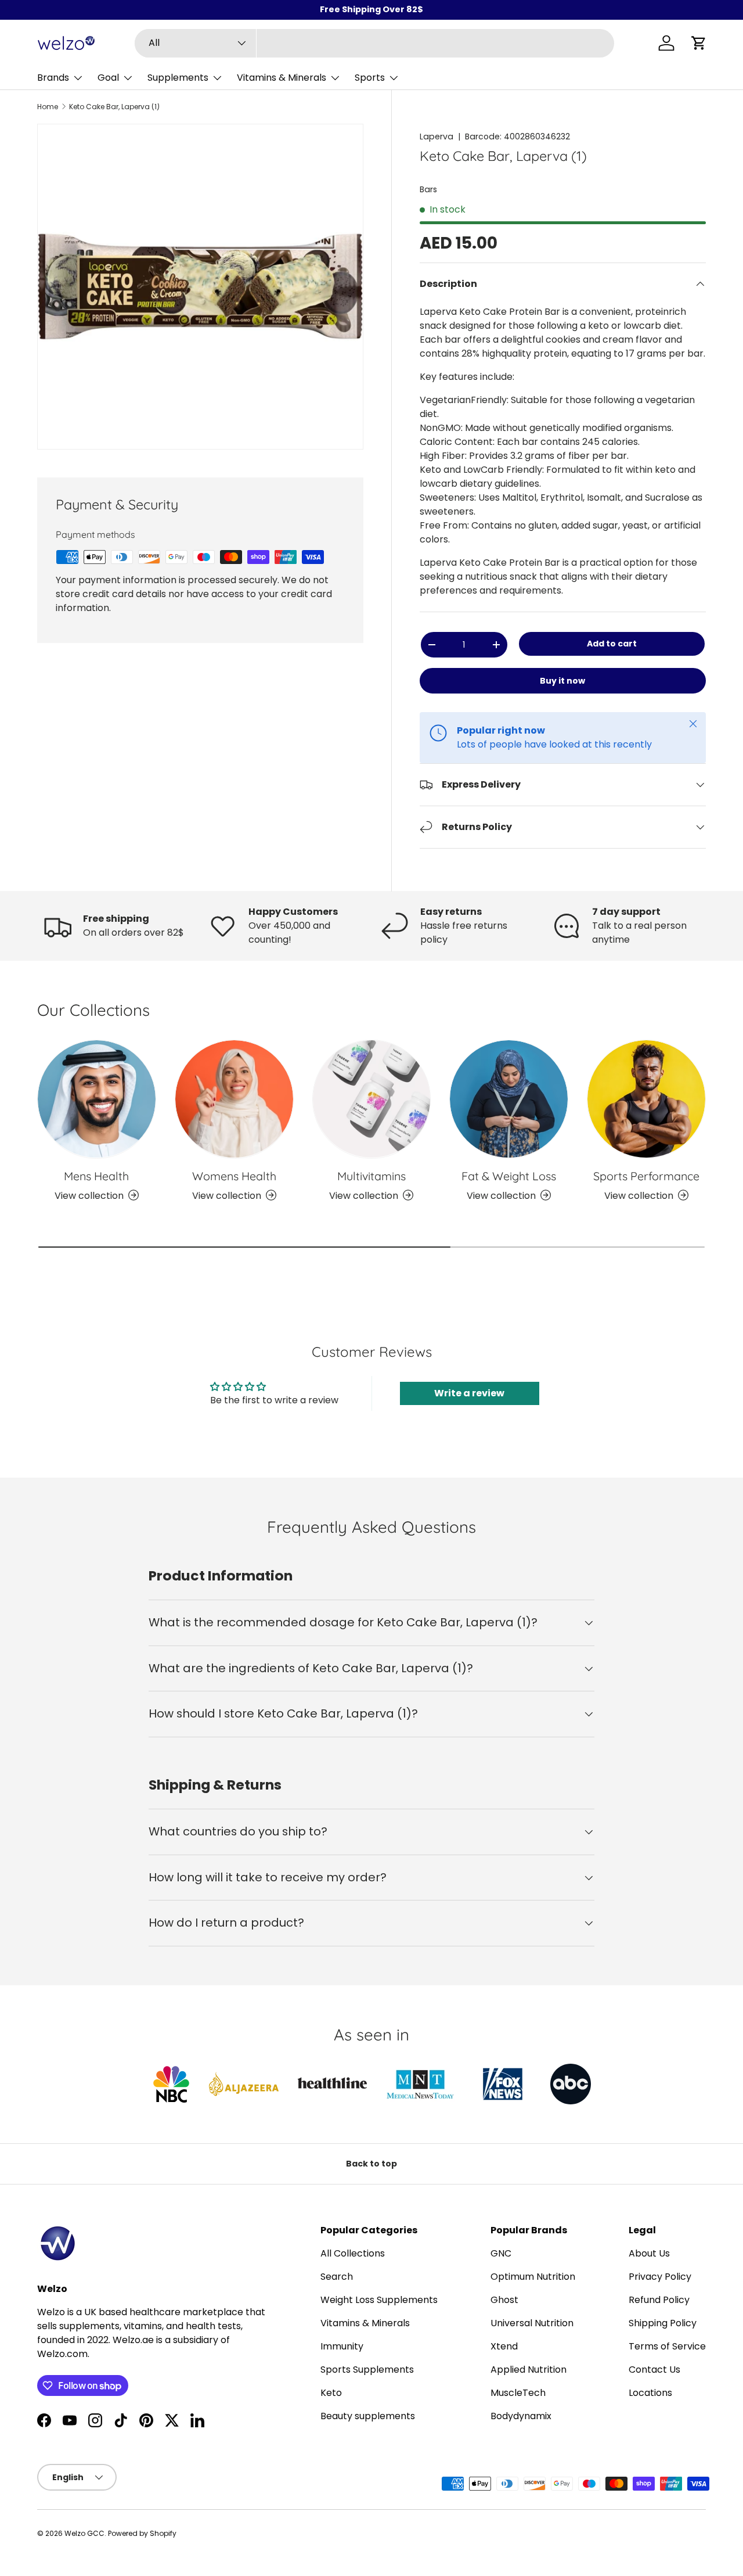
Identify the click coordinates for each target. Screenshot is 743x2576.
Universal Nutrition (532, 2323)
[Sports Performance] (646, 1099)
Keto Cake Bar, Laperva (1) (114, 107)
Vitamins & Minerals (282, 78)
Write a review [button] (469, 1393)
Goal (108, 78)
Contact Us (654, 2370)
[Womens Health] (234, 1099)
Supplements (178, 78)
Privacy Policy (660, 2277)
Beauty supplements (368, 2416)
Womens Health (234, 1175)
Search (337, 2277)
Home (48, 107)
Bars (428, 189)
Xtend (504, 2346)
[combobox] (374, 43)
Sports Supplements (367, 2370)
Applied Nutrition (529, 2370)
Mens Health (96, 1175)
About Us (649, 2253)
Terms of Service (667, 2346)
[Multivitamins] (372, 1099)
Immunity (342, 2346)
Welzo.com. (63, 2354)
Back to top (371, 2164)
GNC (501, 2253)
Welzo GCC (84, 2533)
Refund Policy (659, 2300)
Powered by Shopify (142, 2533)
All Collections (353, 2253)
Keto (331, 2393)
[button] (699, 43)
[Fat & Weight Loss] (509, 1099)
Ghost (504, 2300)
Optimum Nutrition (533, 2277)
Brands (53, 78)
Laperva (437, 136)
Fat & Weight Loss (509, 1175)
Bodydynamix (521, 2416)
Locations (650, 2393)
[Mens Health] (97, 1099)
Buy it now (562, 681)
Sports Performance (646, 1175)
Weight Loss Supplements (379, 2300)
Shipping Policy (663, 2323)
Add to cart (612, 644)
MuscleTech (518, 2393)
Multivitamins (371, 1175)
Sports (370, 78)
